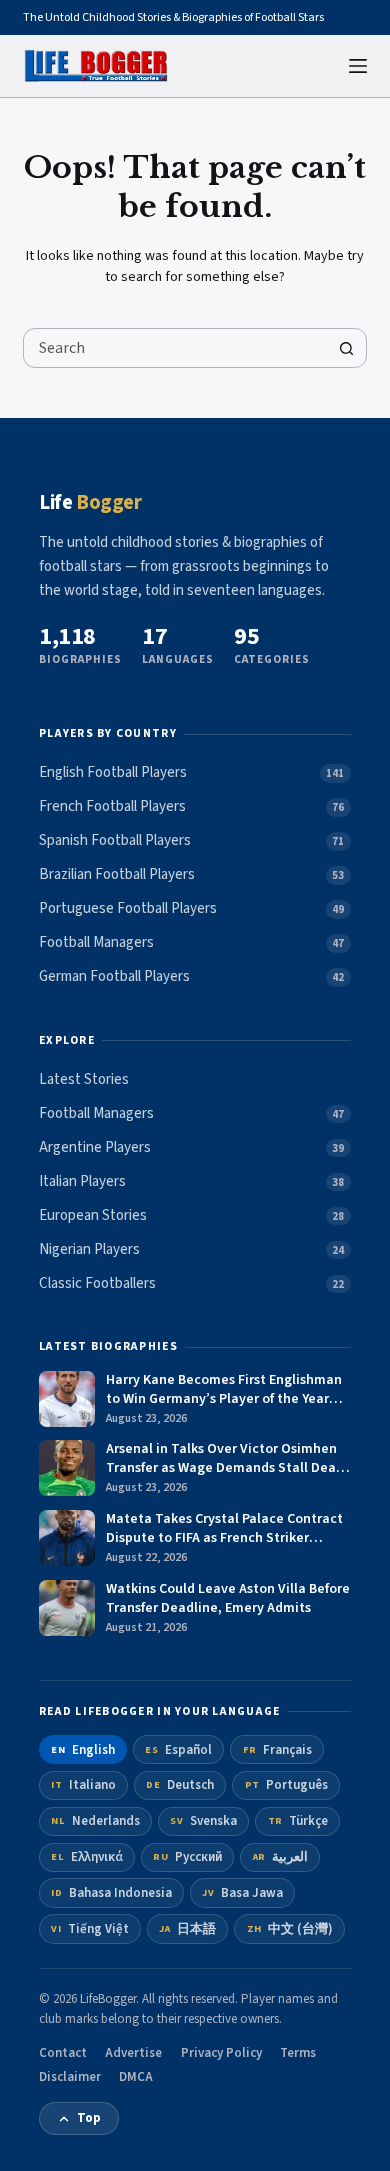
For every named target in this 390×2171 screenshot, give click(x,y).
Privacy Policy (221, 2053)
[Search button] (347, 348)
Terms (298, 2053)
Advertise (133, 2053)
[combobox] (175, 348)
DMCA (136, 2077)
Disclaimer (70, 2077)
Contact (63, 2053)
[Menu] (358, 66)
